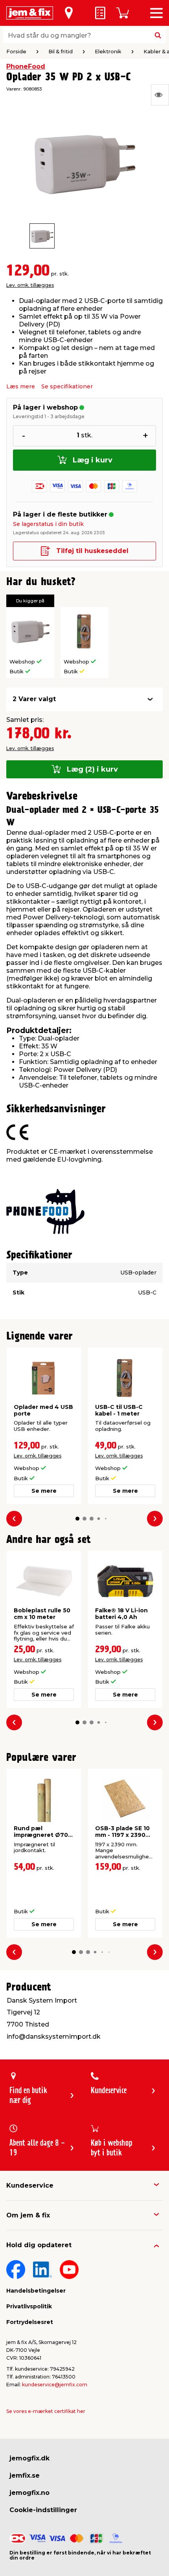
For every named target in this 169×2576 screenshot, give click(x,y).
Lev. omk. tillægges (30, 285)
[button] (77, 1519)
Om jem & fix (28, 2215)
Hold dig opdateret (39, 2245)
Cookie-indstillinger (43, 2510)
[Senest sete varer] (160, 95)
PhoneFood (26, 66)
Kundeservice (30, 2185)
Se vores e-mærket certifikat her (46, 2411)
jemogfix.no (29, 2493)
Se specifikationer (67, 386)
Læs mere (21, 386)
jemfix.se (25, 2475)
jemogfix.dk (29, 2458)
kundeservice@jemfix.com (55, 2385)
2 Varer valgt (34, 699)
